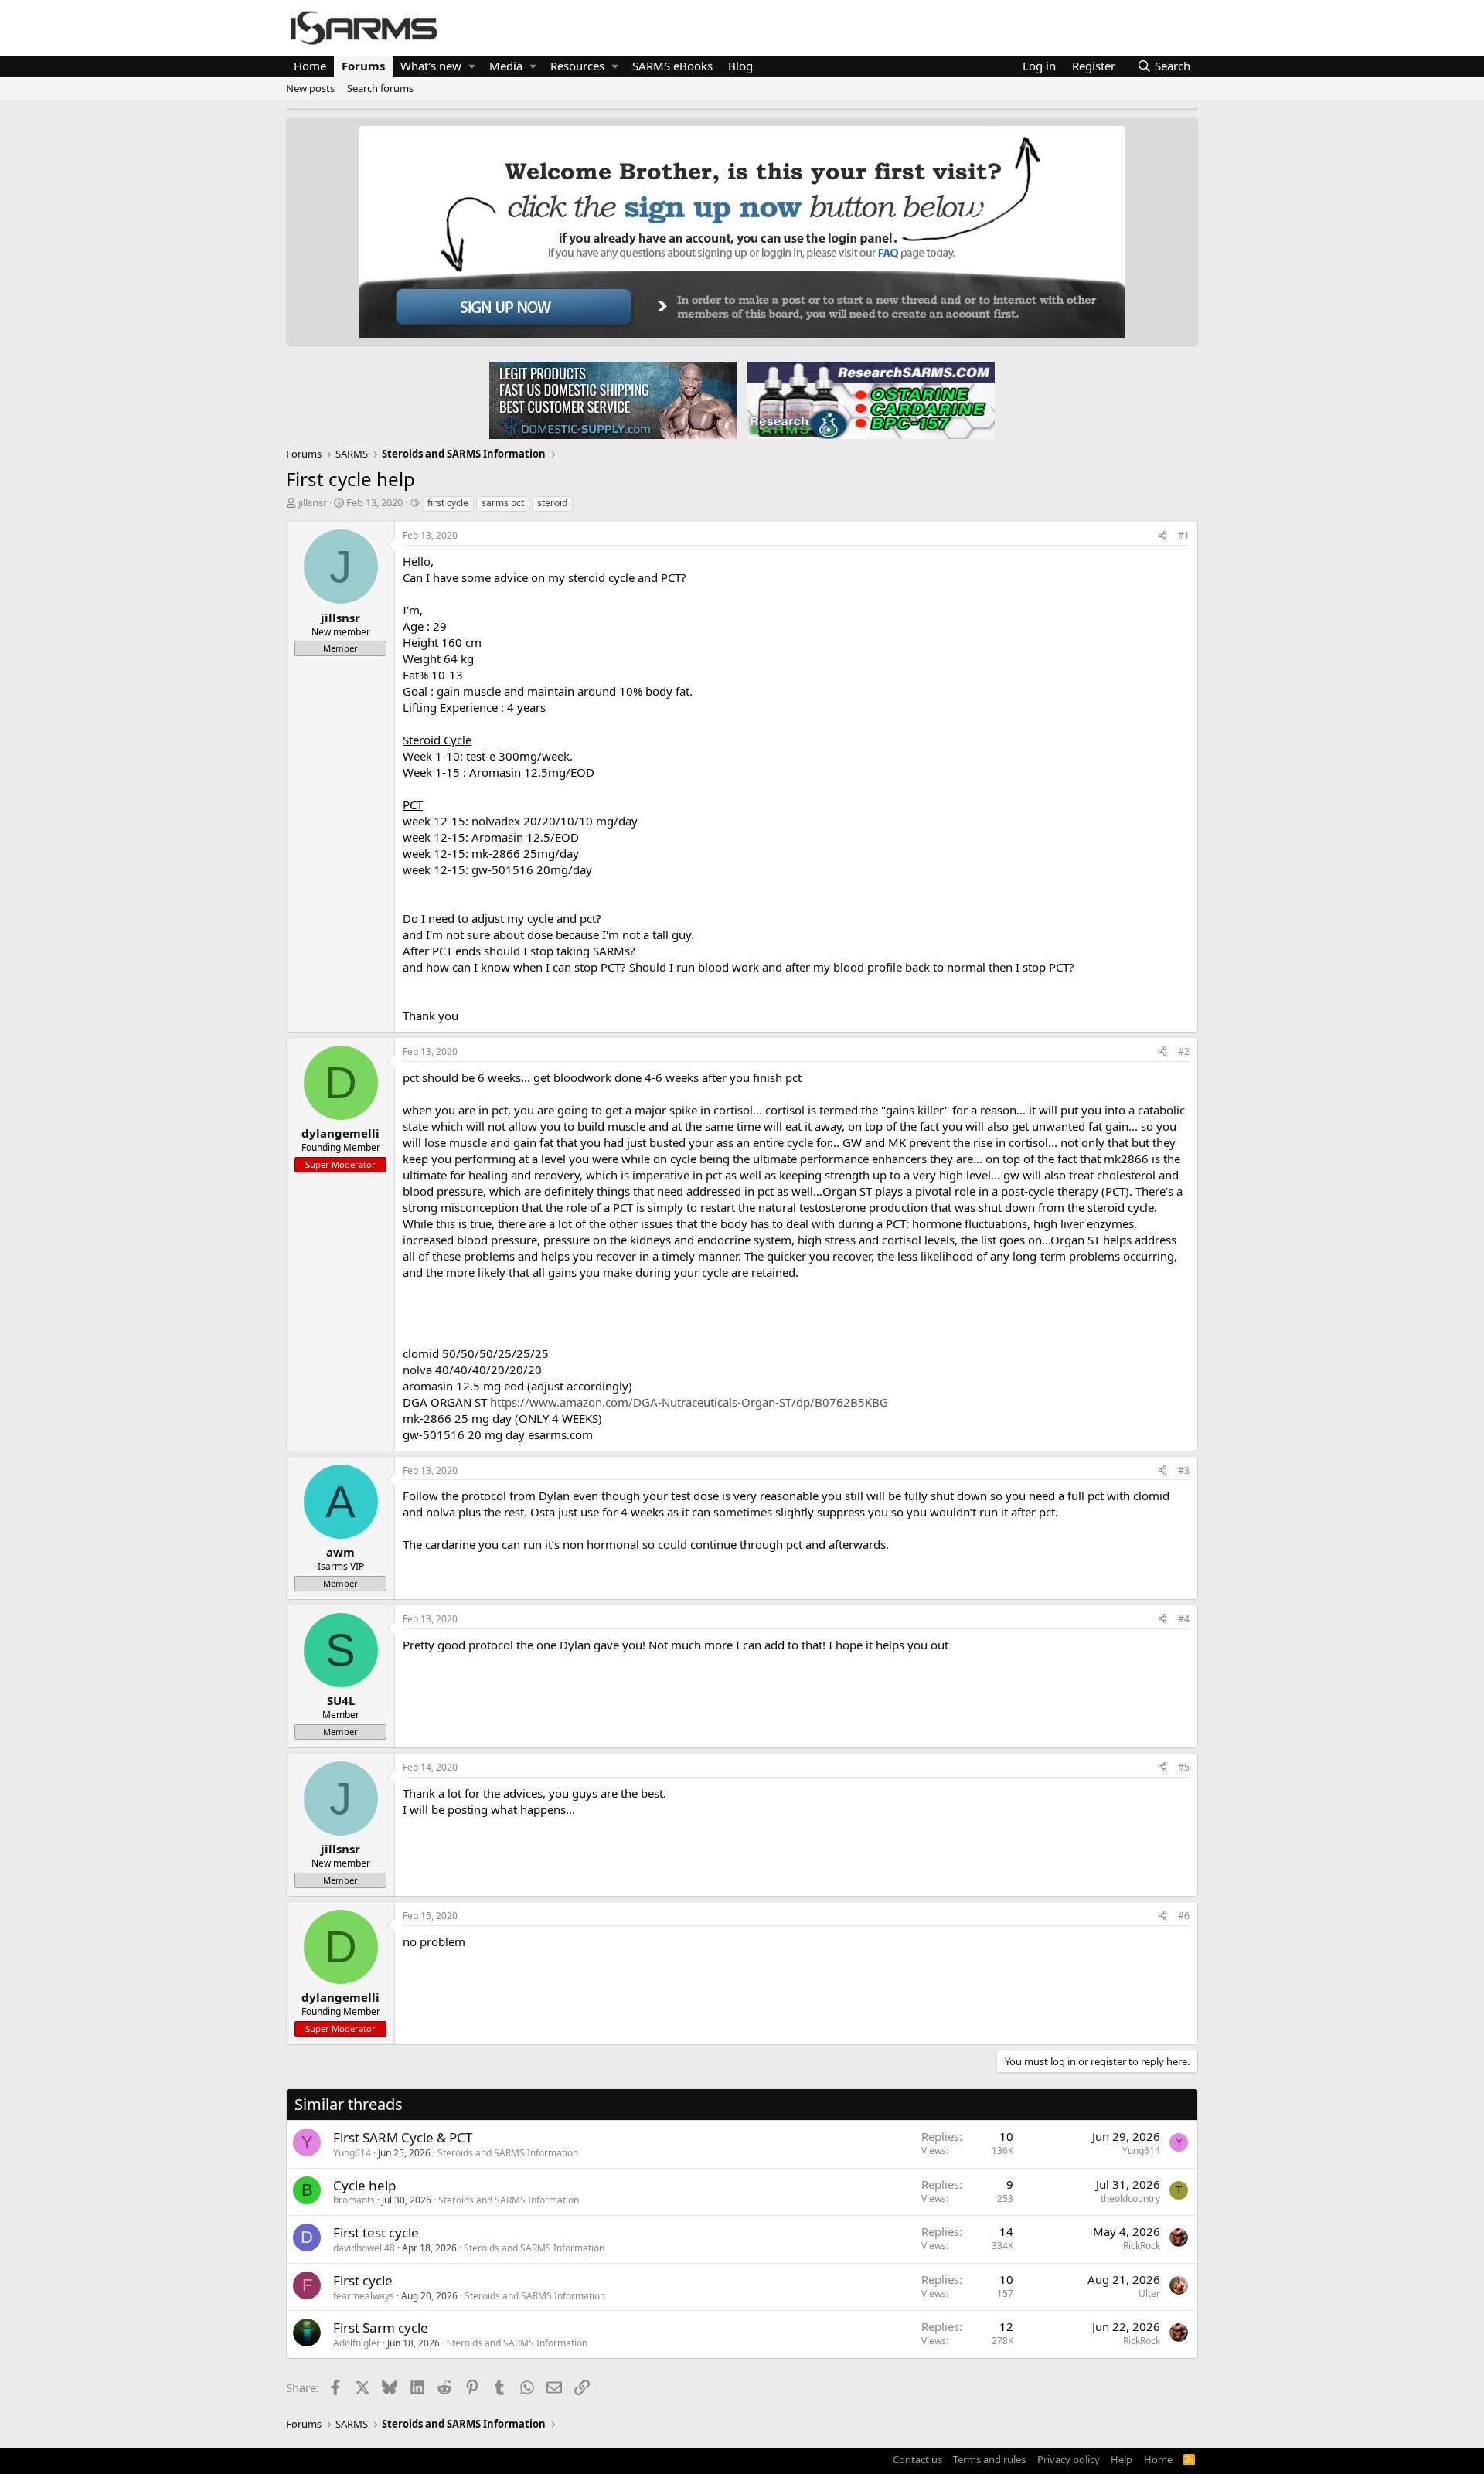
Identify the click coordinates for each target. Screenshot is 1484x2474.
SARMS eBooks (672, 66)
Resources (577, 66)
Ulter (1149, 2294)
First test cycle (376, 2232)
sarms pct (503, 503)
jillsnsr (313, 502)
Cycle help (364, 2185)
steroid (552, 503)
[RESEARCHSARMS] (870, 400)
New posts (310, 88)
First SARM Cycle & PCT (403, 2137)
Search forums (380, 88)
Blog (740, 66)
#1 (1184, 535)
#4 (1184, 1619)
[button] (472, 66)
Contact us (917, 2459)
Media (506, 66)
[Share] (1162, 536)
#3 (1184, 1470)
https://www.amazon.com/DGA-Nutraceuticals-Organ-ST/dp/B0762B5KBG (689, 1402)
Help (1122, 2459)
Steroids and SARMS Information (508, 2153)
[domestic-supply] (613, 400)
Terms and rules (989, 2459)
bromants (354, 2200)
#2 (1184, 1052)
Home (310, 66)
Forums (363, 66)
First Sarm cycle (381, 2328)
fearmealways (364, 2296)
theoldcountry (1130, 2198)
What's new (431, 66)
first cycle (448, 503)
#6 (1184, 1916)
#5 (1184, 1767)
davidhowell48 (364, 2248)
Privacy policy (1069, 2459)
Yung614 (352, 2153)
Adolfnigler (357, 2343)
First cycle (363, 2280)
